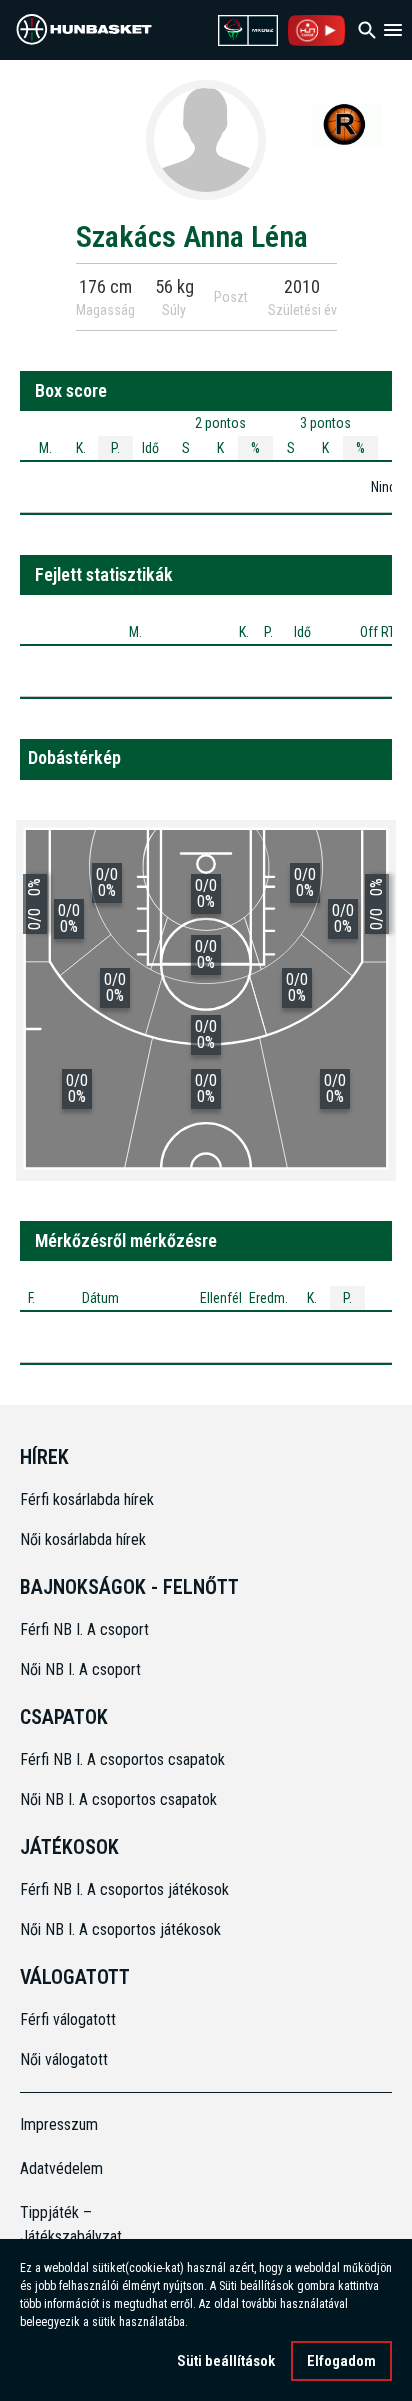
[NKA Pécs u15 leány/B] (347, 124)
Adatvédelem (61, 2168)
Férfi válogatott (68, 2019)
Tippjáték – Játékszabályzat (66, 2224)
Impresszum (59, 2124)
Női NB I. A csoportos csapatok (120, 1799)
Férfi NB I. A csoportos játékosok (124, 1889)
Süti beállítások (226, 2361)
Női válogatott (64, 2059)
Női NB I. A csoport (80, 1669)
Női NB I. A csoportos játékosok (120, 1929)
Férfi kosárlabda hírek (87, 1499)
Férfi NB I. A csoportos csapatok (124, 1759)
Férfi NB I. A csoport (84, 1629)
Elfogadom (341, 2361)
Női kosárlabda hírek (83, 1539)
